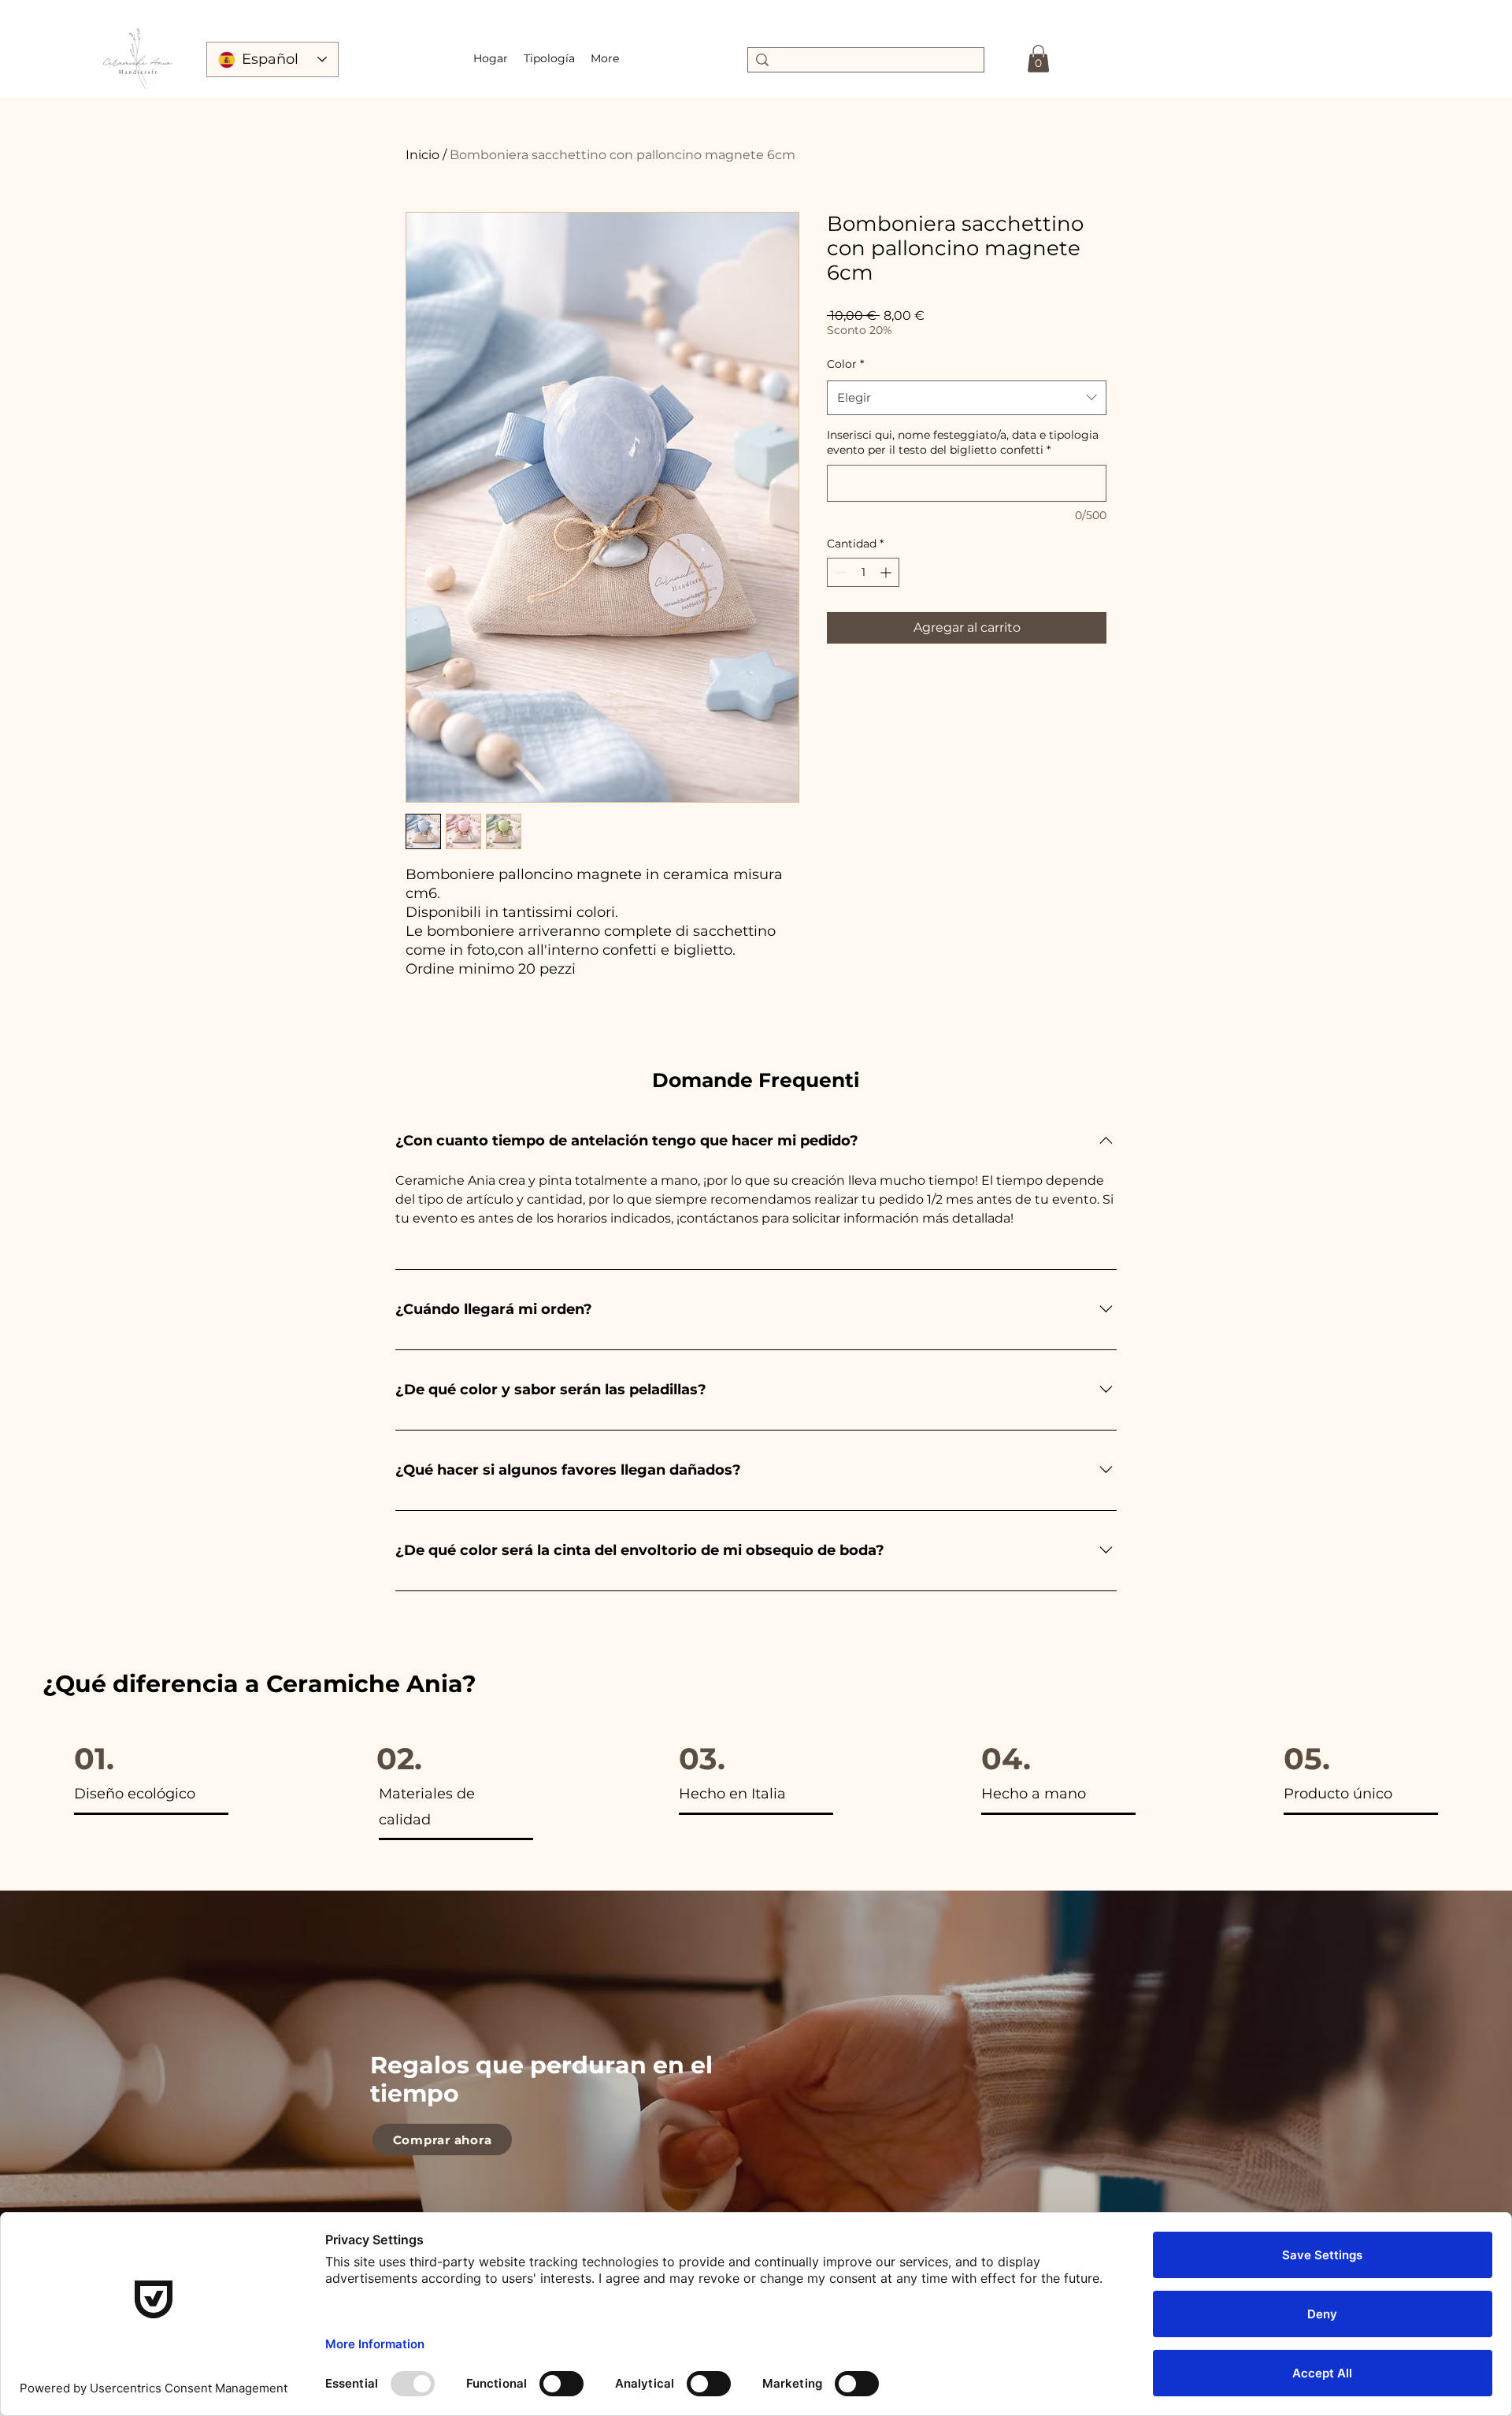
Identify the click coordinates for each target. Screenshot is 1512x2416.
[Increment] (887, 572)
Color (845, 364)
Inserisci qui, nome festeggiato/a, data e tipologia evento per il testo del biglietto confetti (963, 443)
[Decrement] (839, 572)
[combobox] (967, 398)
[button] (549, 58)
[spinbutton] (863, 572)
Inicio (422, 155)
